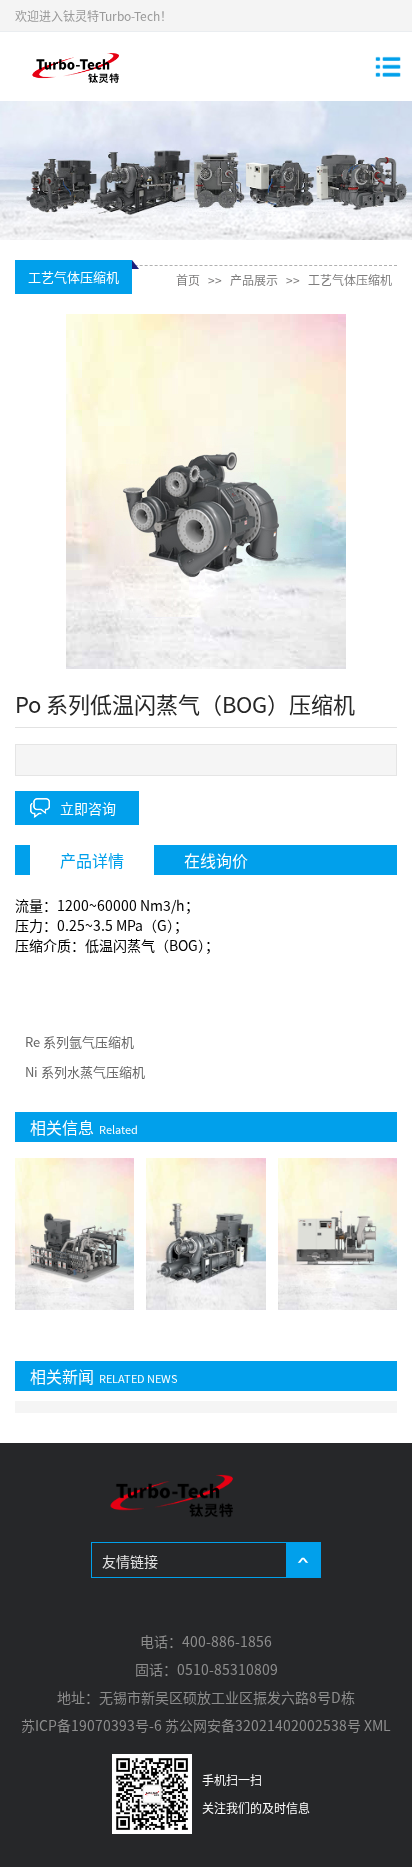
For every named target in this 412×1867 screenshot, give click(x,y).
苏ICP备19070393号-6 (91, 1725)
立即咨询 (88, 808)
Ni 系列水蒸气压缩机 (85, 1071)
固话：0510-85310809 (206, 1669)
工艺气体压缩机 (350, 279)
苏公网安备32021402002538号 (263, 1725)
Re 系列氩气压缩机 (79, 1041)
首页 (188, 279)
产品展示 (254, 279)
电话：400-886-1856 (206, 1641)
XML (377, 1725)
